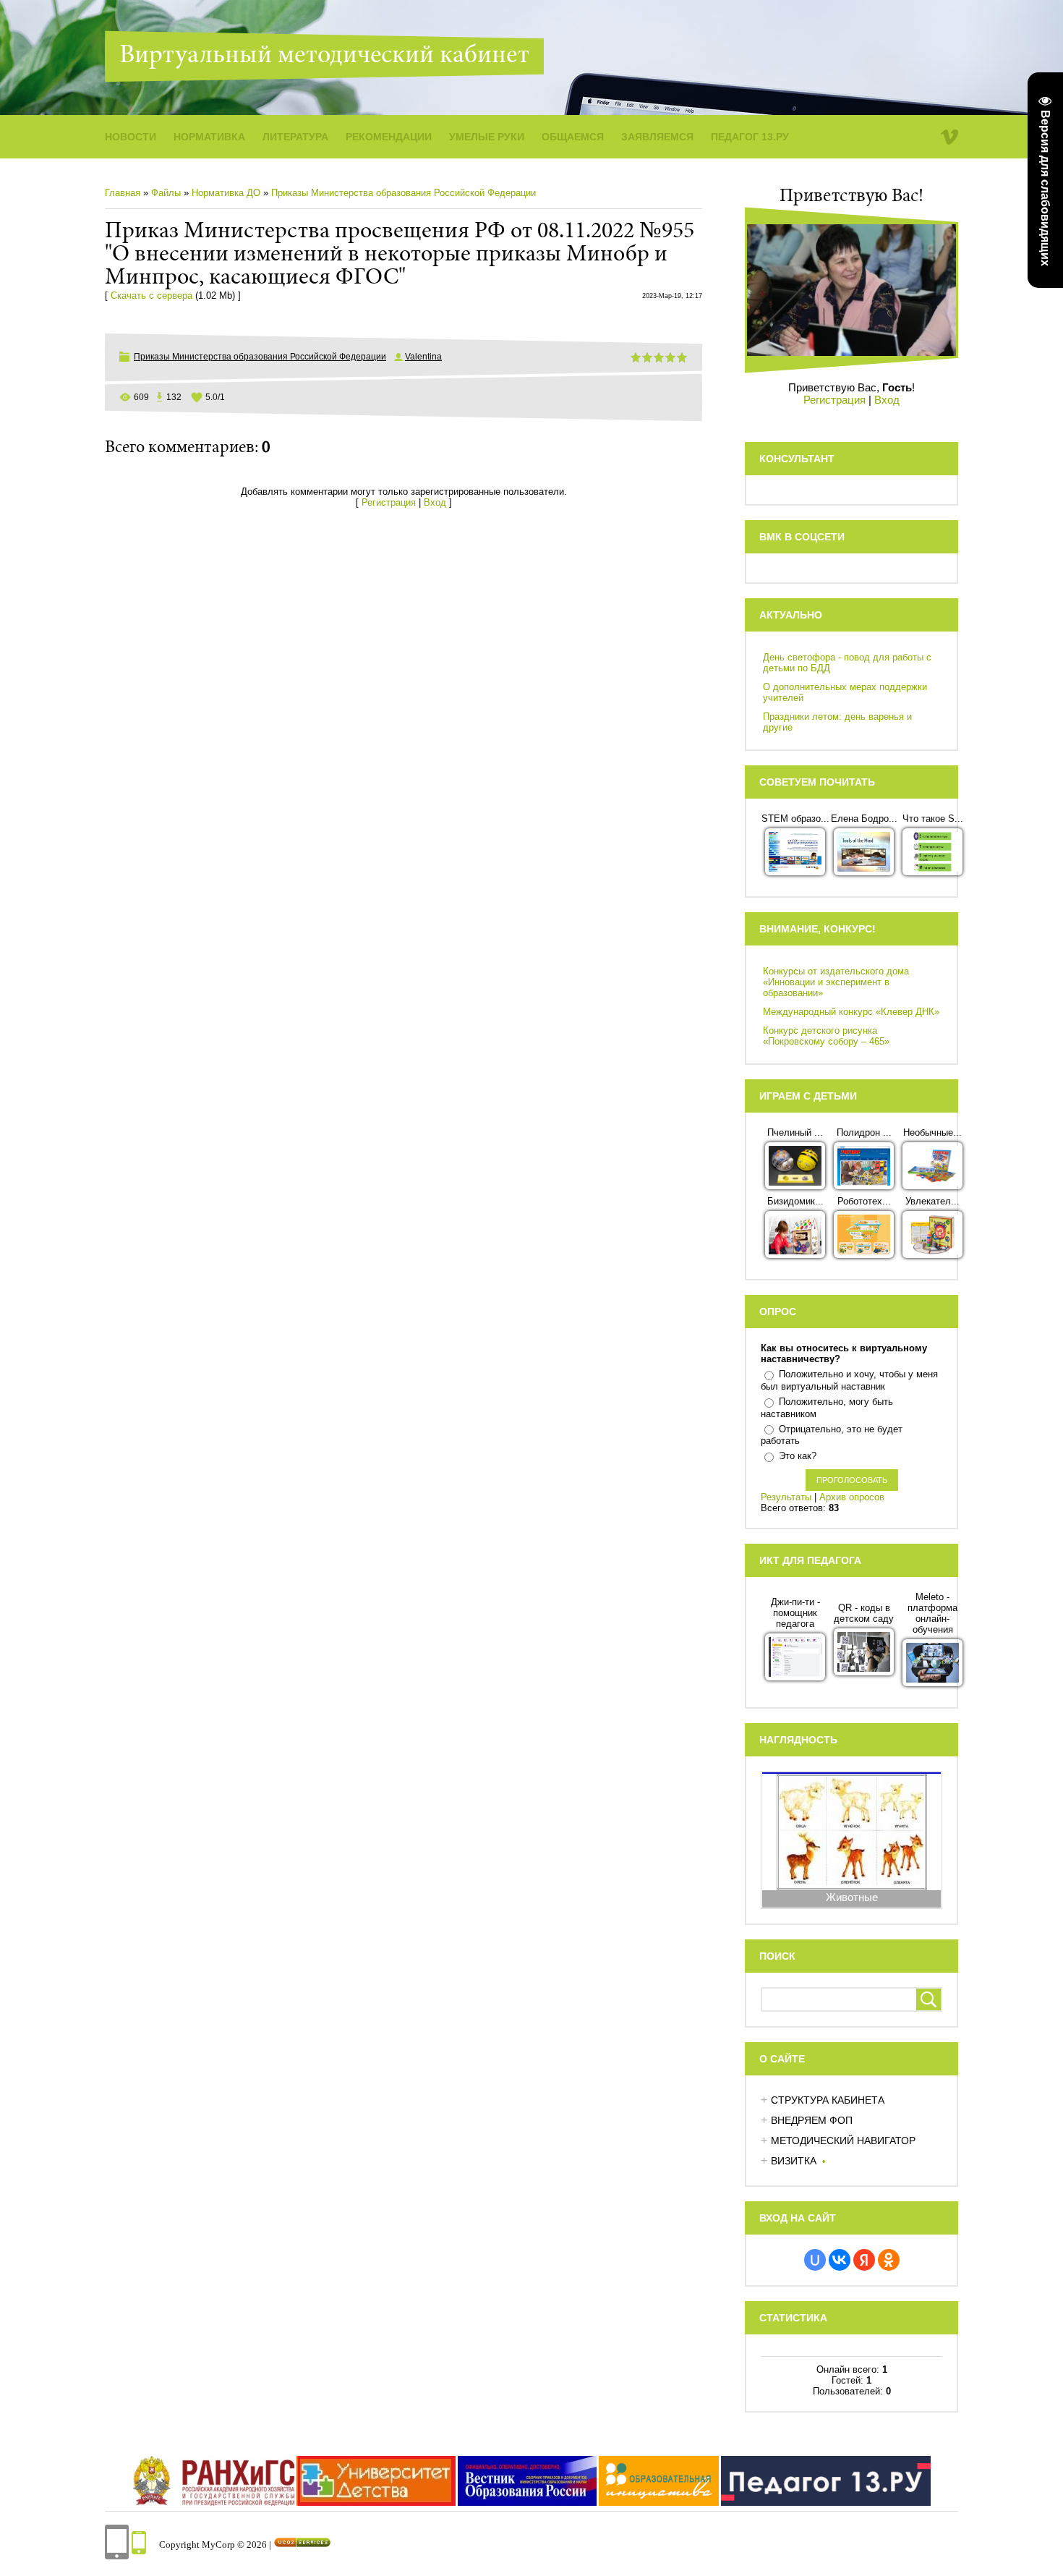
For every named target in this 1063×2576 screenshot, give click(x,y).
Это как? (798, 1456)
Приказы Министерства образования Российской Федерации (404, 193)
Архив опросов (852, 1497)
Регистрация (389, 502)
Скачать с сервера (151, 296)
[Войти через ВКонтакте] (840, 2260)
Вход (435, 502)
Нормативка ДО (226, 193)
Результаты (786, 1497)
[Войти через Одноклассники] (889, 2260)
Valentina (423, 357)
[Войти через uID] (815, 2260)
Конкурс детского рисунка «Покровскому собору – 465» (826, 1036)
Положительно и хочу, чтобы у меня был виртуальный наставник (849, 1380)
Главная (123, 193)
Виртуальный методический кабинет (324, 56)
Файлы (166, 193)
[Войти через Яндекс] (864, 2260)
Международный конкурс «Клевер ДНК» (851, 1012)
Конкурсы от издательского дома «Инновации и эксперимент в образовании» (836, 982)
